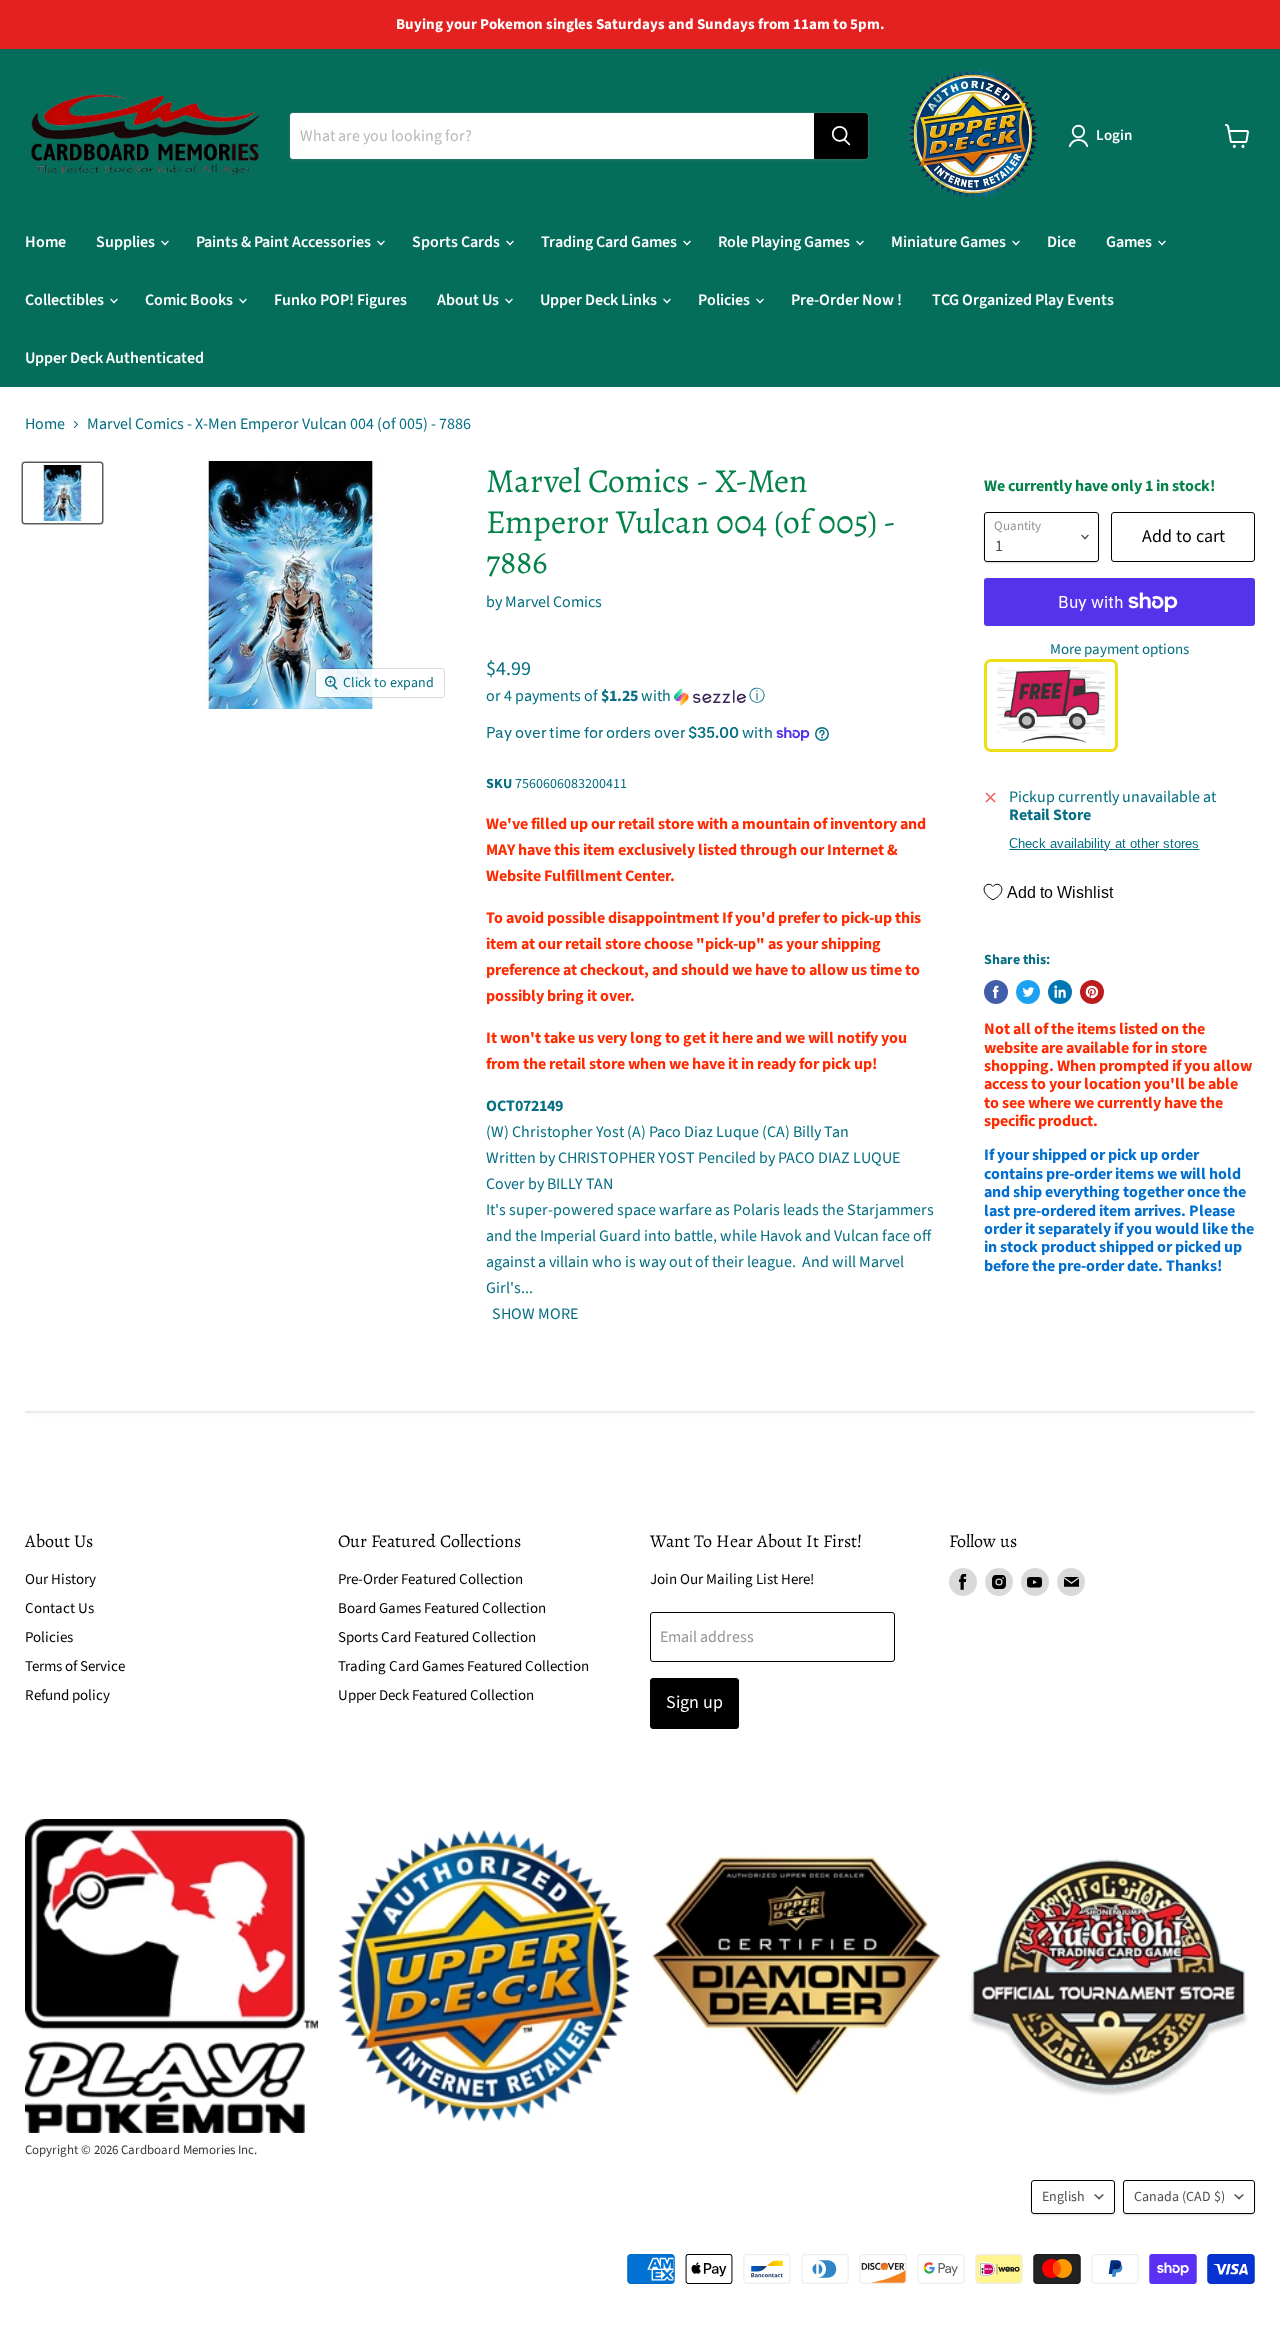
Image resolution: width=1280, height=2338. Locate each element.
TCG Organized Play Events (1023, 300)
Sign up (694, 1702)
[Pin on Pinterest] (1092, 992)
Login (1114, 135)
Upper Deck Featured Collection (436, 1695)
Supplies (127, 242)
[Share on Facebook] (996, 992)
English (1063, 2197)
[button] (710, 696)
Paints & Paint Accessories (285, 242)
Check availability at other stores (1104, 844)
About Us (469, 300)
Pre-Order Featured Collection (430, 1579)
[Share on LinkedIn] (1060, 992)
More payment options (1119, 649)
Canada (1179, 2197)
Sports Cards (457, 242)
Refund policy (67, 1695)
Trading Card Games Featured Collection (463, 1666)
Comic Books (190, 300)
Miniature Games (950, 242)
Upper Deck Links (600, 300)
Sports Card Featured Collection (437, 1637)
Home (45, 242)
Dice (1061, 242)
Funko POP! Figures (340, 300)
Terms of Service (75, 1666)
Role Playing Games (785, 242)
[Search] (841, 136)
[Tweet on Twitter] (1028, 992)
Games (1130, 242)
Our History (60, 1579)
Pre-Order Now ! (846, 300)
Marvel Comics (553, 602)
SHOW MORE (533, 1314)
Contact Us (59, 1608)
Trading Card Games (610, 242)
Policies (725, 300)
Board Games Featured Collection (442, 1608)
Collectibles (66, 300)
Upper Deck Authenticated (114, 358)
